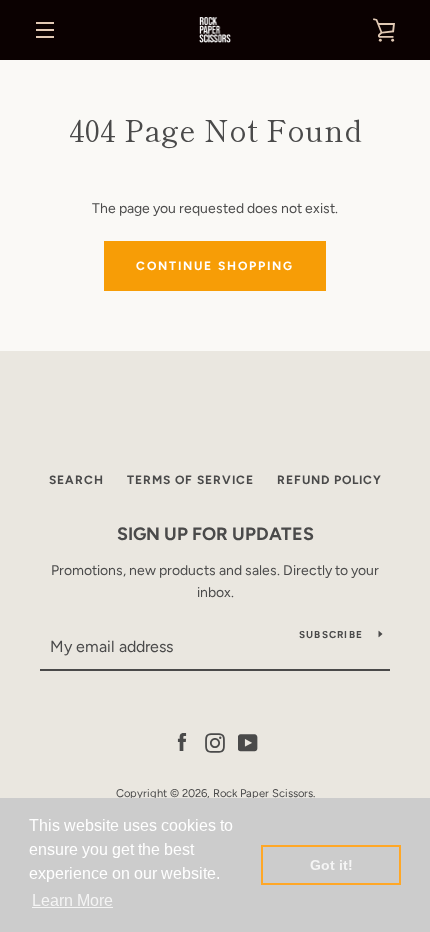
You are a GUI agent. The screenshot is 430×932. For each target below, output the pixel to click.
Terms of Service (190, 480)
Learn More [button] (72, 900)
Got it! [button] (331, 865)
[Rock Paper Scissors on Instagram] (215, 741)
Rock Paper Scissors (263, 793)
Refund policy (329, 480)
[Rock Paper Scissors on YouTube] (248, 741)
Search (76, 480)
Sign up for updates (215, 534)
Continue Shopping (215, 266)
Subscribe (331, 634)
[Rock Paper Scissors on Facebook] (182, 741)
